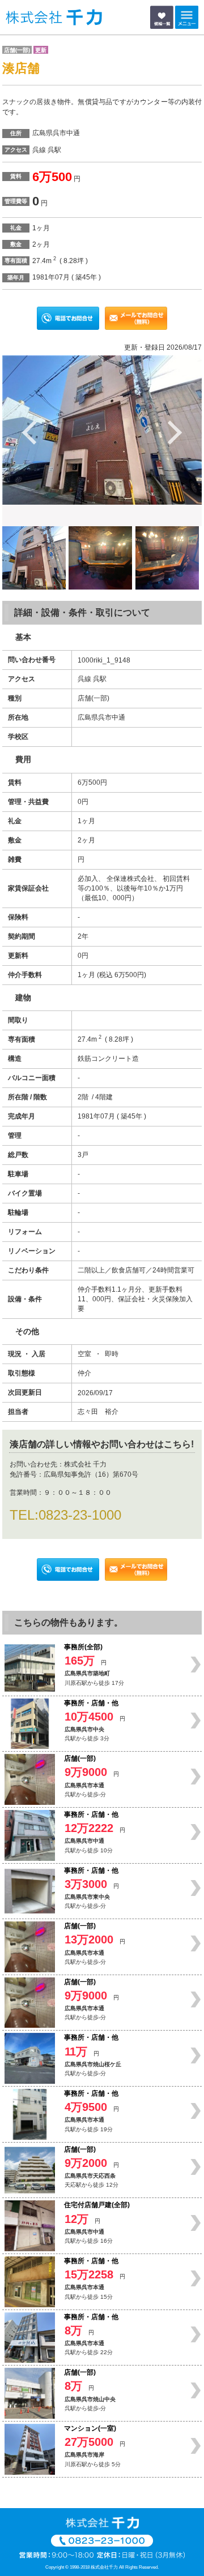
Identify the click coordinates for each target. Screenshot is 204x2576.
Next (174, 432)
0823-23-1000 (80, 1515)
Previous (30, 432)
